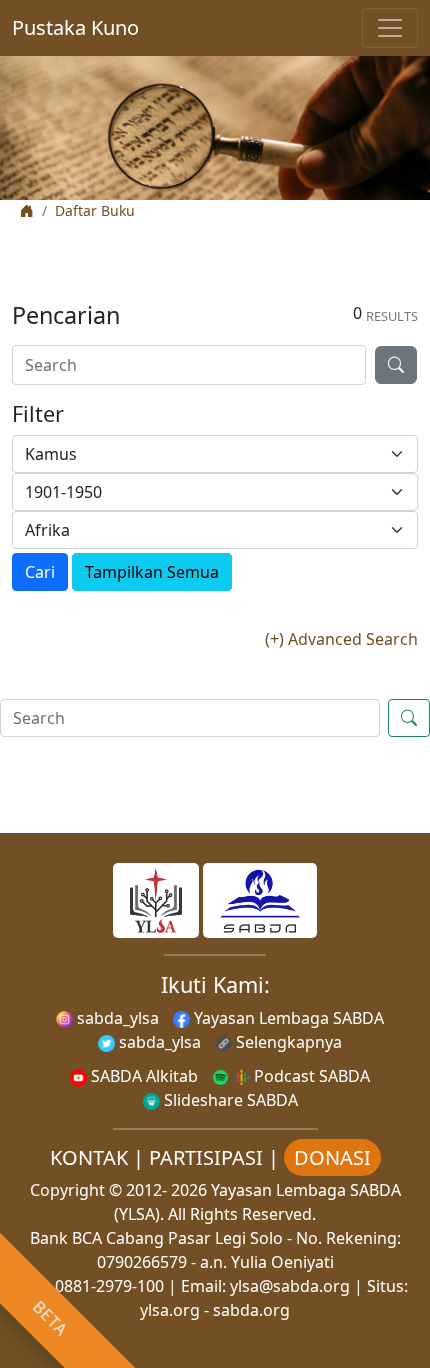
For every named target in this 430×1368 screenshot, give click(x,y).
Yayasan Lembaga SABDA (287, 1018)
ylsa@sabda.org (290, 1286)
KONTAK (89, 1157)
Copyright (67, 1190)
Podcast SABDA (310, 1076)
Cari (40, 572)
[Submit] (396, 365)
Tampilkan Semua (152, 572)
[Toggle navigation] (390, 28)
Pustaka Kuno (75, 27)
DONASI (332, 1157)
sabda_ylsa (116, 1018)
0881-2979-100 (109, 1286)
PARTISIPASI (206, 1157)
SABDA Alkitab (142, 1076)
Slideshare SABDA (229, 1100)
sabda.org (251, 1310)
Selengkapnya (287, 1042)
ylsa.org (170, 1310)
